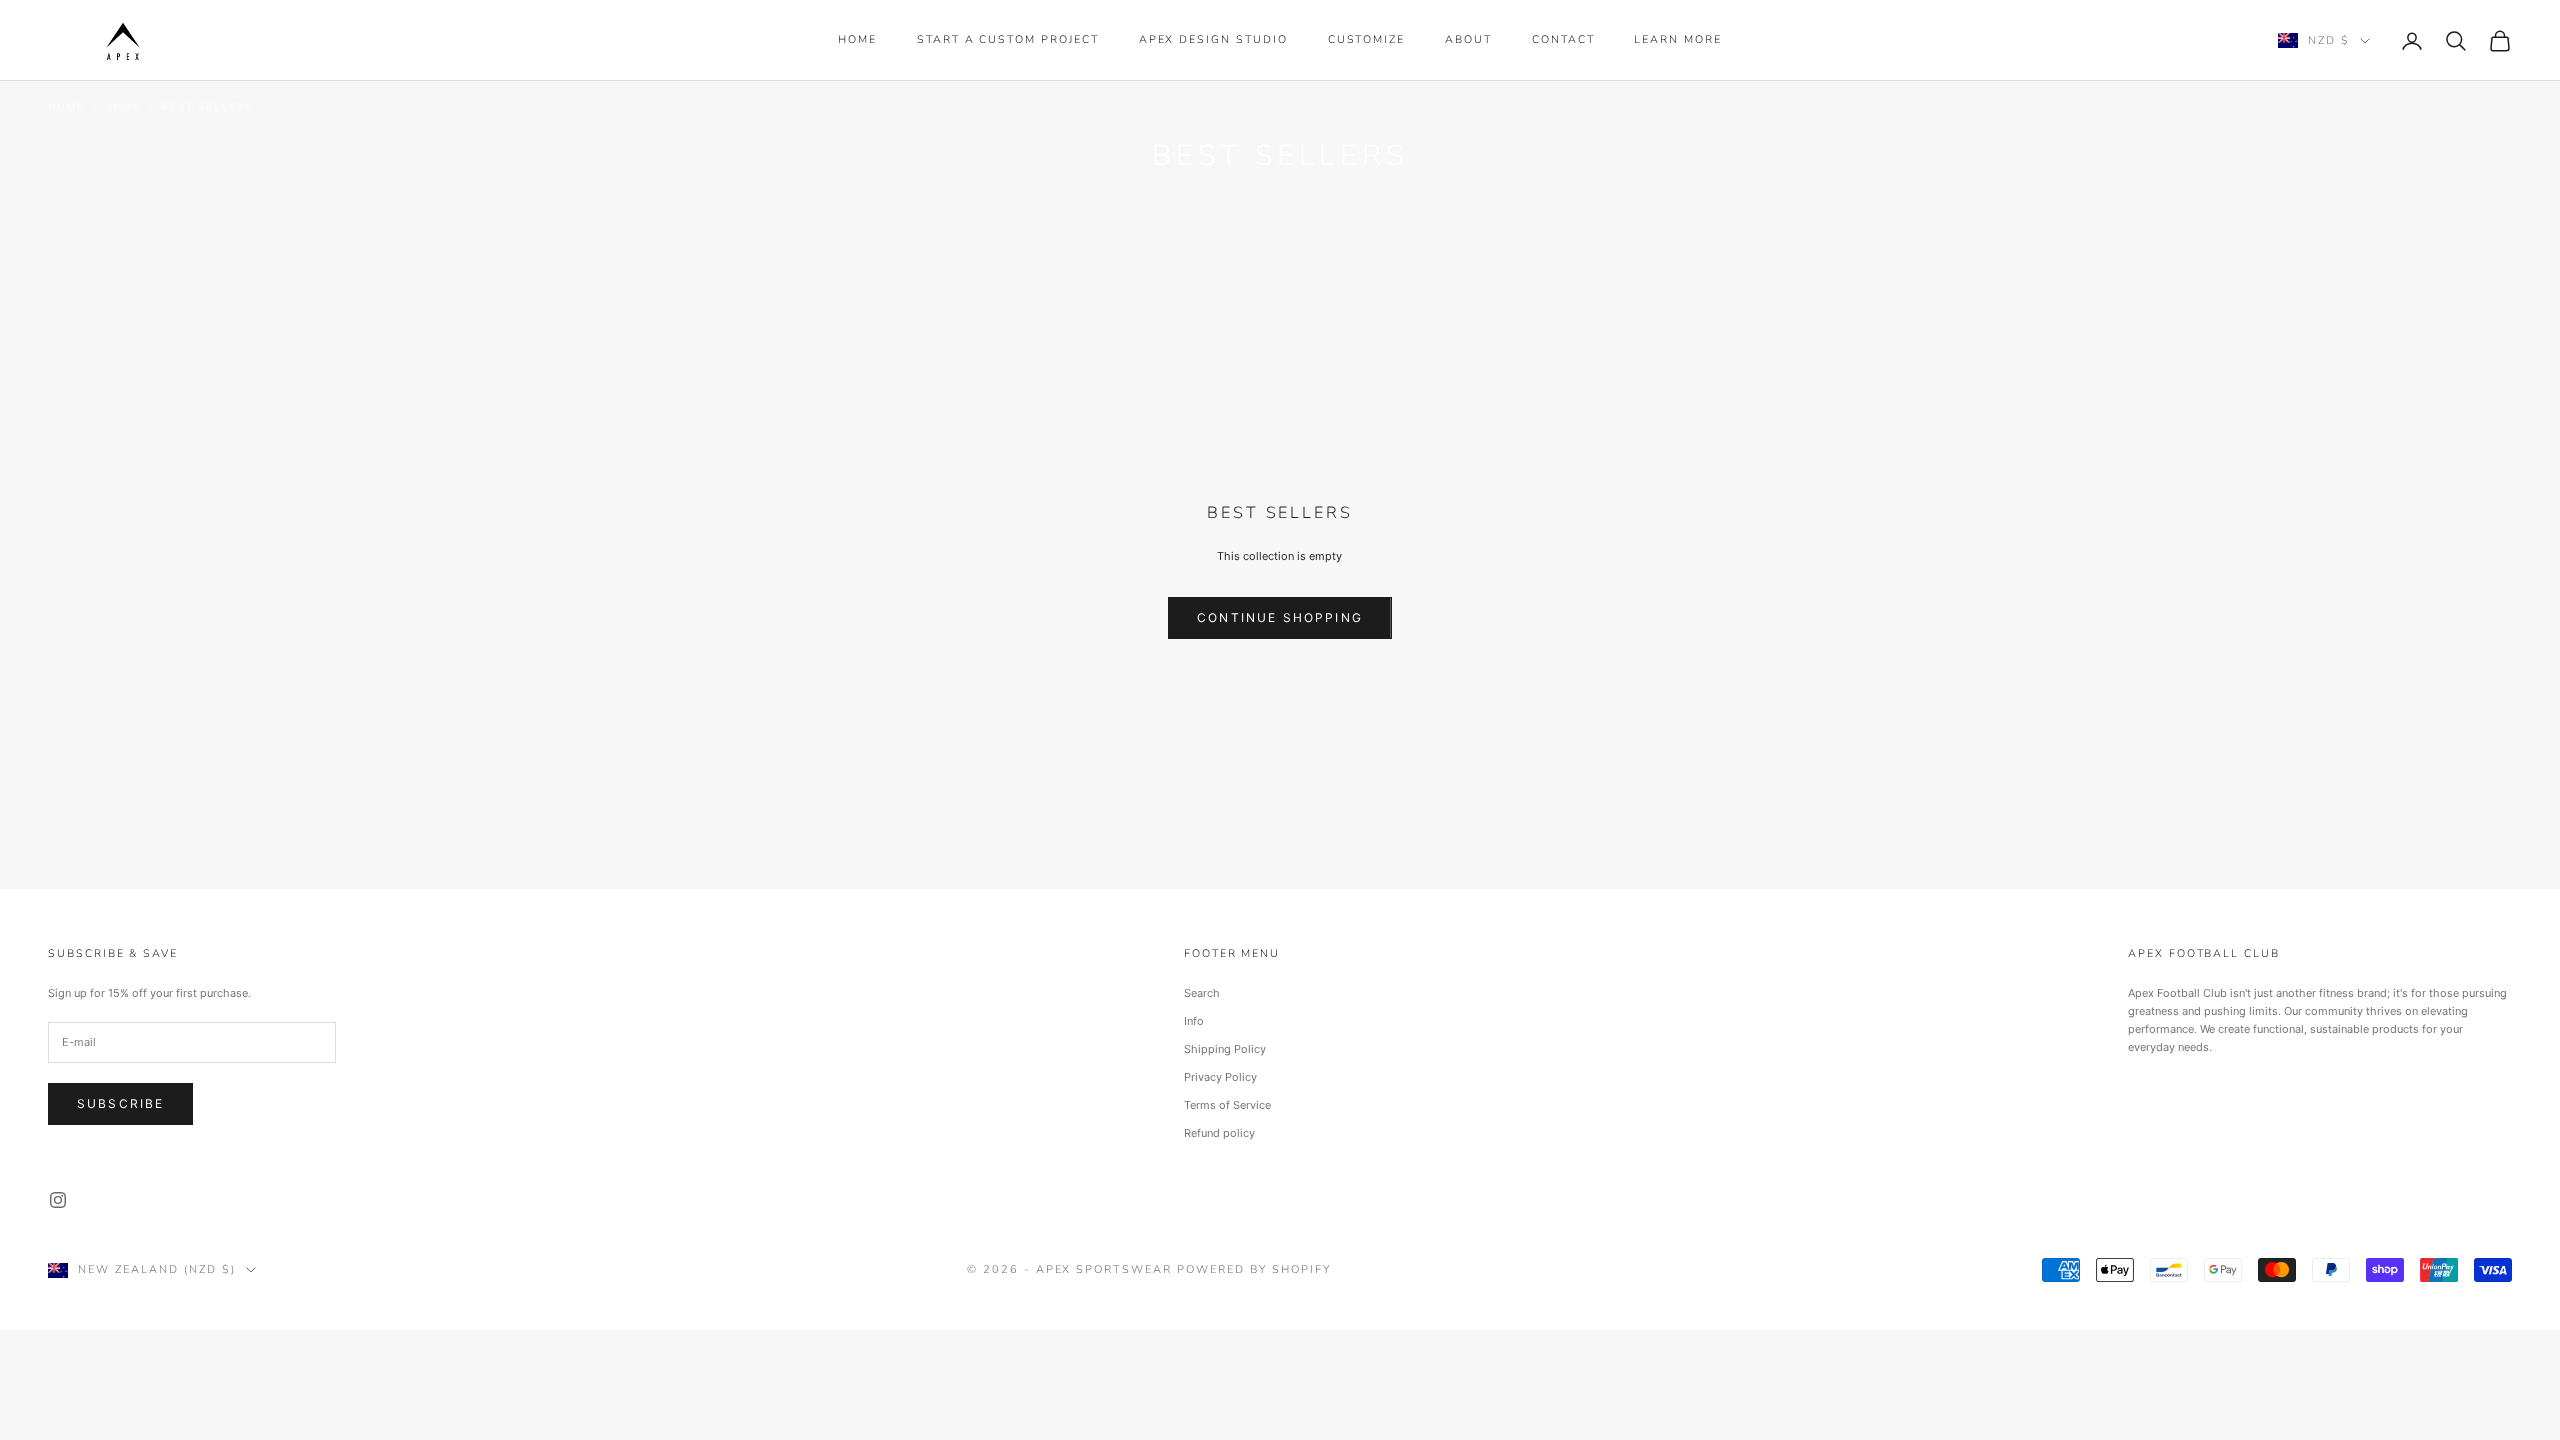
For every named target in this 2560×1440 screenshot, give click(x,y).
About (1468, 39)
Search (1202, 993)
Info (1194, 1021)
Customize (1367, 39)
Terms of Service (1227, 1105)
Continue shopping (1280, 617)
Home (857, 39)
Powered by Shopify (1254, 1269)
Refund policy (1219, 1133)
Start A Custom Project (1008, 39)
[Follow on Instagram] (58, 1200)
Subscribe (120, 1103)
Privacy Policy (1220, 1077)
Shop (123, 106)
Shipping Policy (1225, 1049)
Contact (1563, 39)
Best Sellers (207, 106)
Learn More (1677, 39)
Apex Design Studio (1213, 39)
